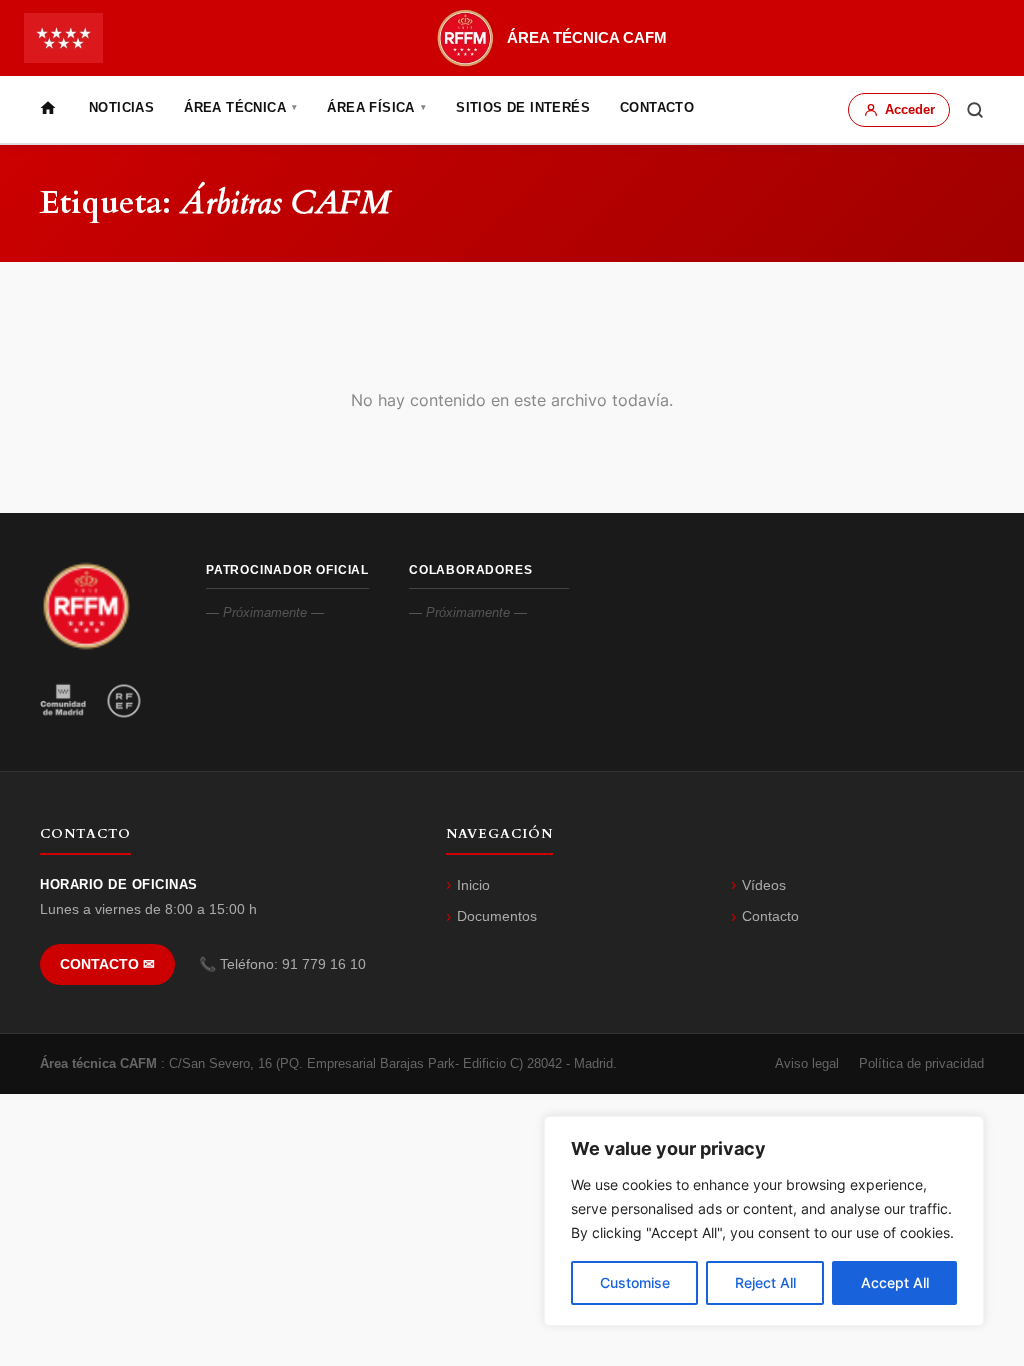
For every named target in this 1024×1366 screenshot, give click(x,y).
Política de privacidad (921, 1063)
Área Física (376, 107)
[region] (764, 1221)
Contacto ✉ (107, 964)
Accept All (895, 1282)
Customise (635, 1282)
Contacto (657, 107)
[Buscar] (975, 110)
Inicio (473, 885)
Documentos (497, 916)
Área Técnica (240, 107)
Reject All (765, 1282)
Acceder (910, 109)
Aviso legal (807, 1063)
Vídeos (764, 885)
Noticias (121, 107)
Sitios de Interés (523, 107)
